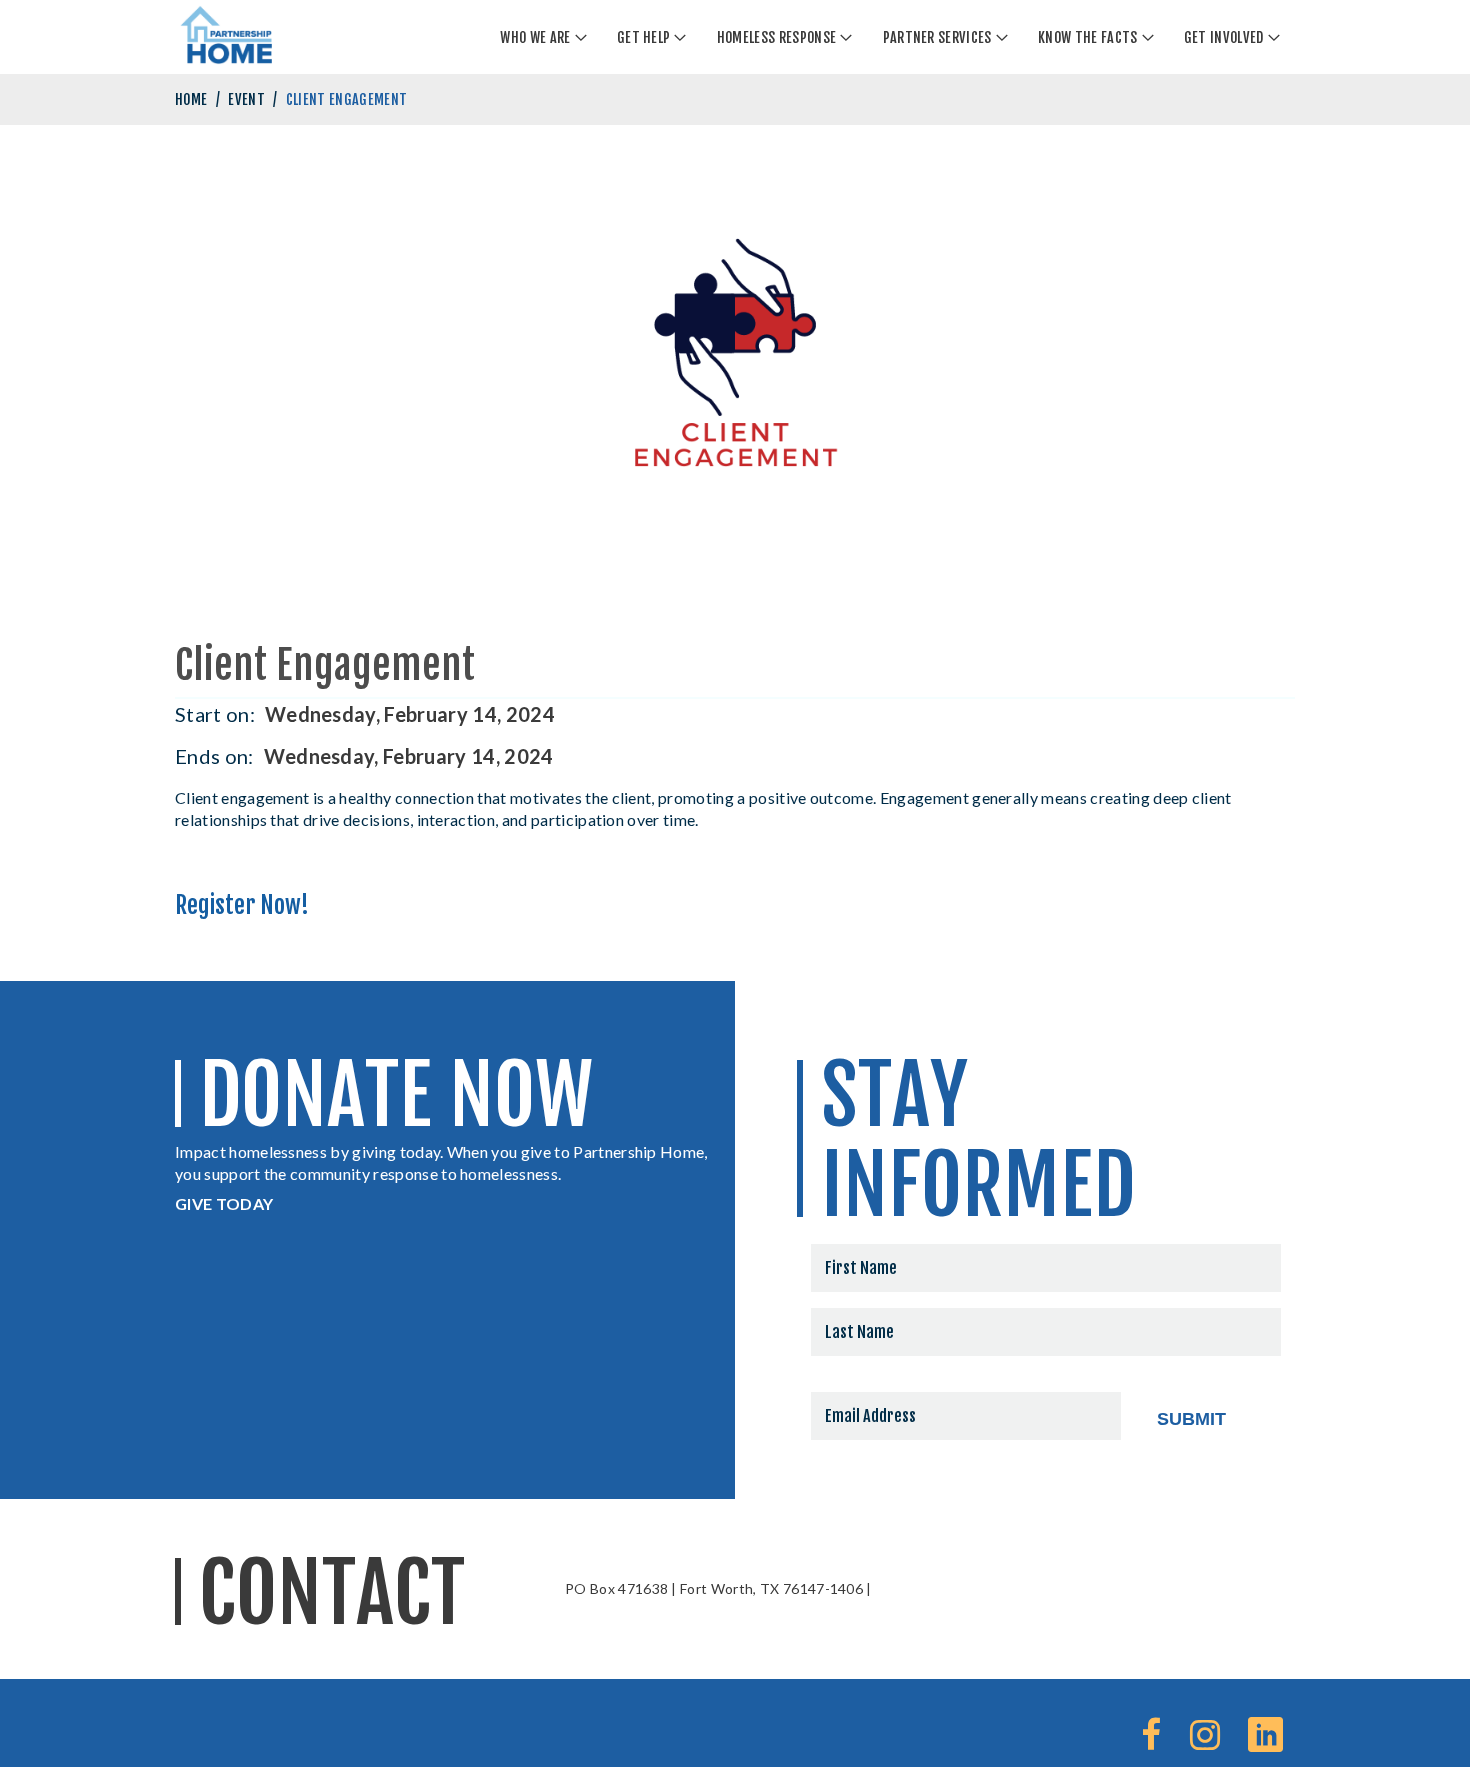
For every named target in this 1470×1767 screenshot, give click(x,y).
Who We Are (535, 37)
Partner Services (937, 37)
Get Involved (1224, 37)
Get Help (644, 37)
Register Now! (242, 905)
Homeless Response (776, 37)
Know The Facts (1087, 37)
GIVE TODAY (224, 1203)
